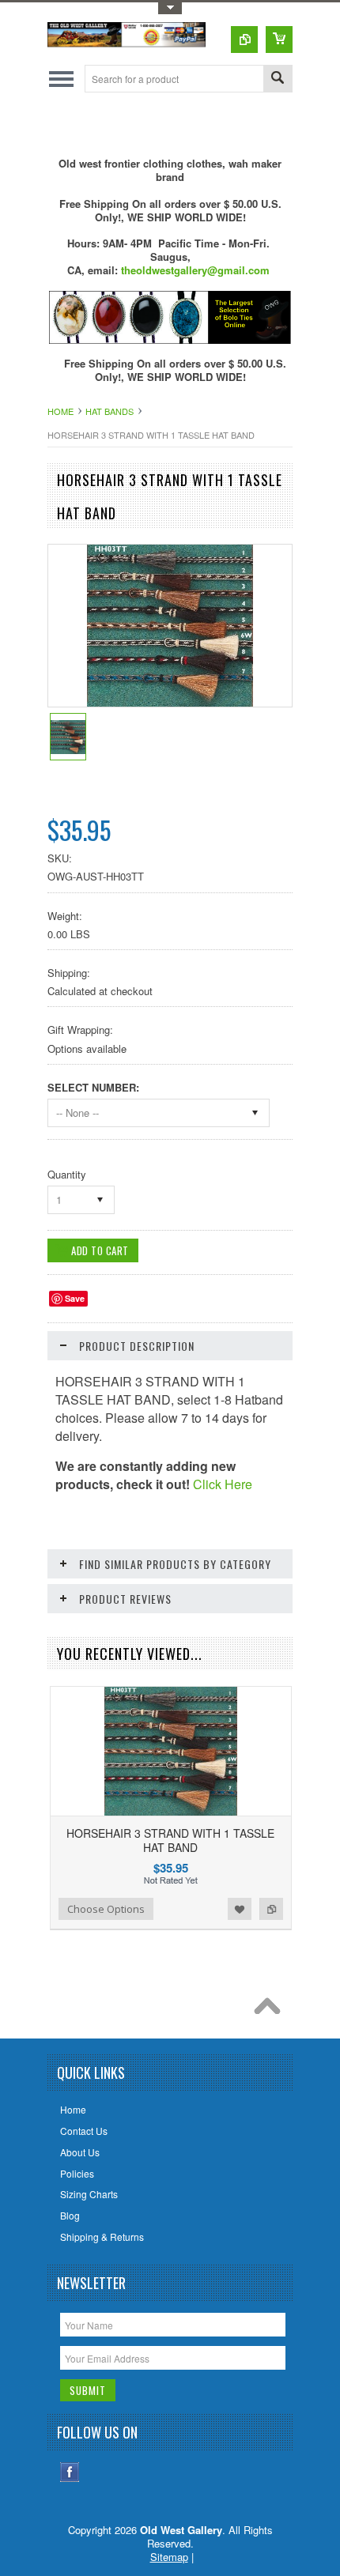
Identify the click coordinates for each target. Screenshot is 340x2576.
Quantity (67, 1174)
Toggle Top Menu (170, 8)
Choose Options (106, 1909)
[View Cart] (279, 40)
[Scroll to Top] (271, 2010)
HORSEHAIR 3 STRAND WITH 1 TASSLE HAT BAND (170, 1840)
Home (60, 411)
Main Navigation (61, 79)
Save (75, 1298)
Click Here (223, 1484)
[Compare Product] (244, 40)
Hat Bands (110, 411)
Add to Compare (271, 1909)
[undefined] (170, 702)
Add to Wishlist (240, 1909)
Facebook (70, 2472)
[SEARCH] (278, 79)
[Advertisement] (194, 124)
